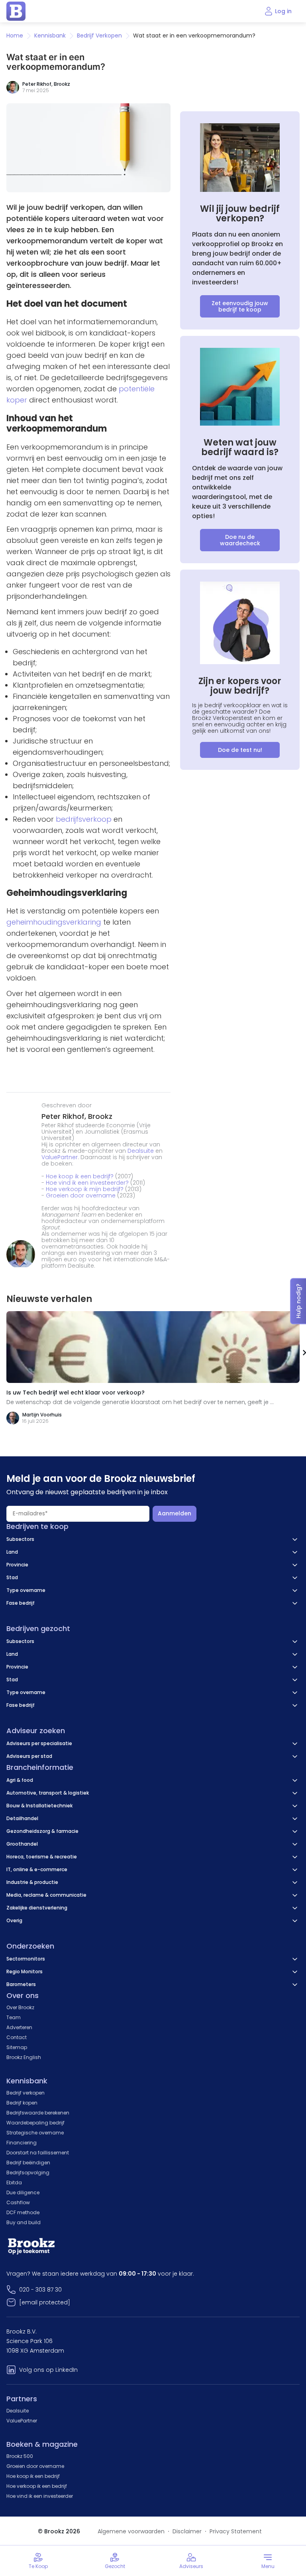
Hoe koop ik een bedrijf (33, 2476)
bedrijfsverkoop (84, 819)
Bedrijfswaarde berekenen (38, 2113)
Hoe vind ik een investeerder (40, 2496)
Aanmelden (175, 1513)
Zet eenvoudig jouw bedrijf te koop (240, 306)
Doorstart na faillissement (38, 2153)
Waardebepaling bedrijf (35, 2123)
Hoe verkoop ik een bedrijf (37, 2486)
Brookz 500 (20, 2456)
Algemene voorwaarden (131, 2531)
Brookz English (24, 2057)
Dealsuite (141, 1151)
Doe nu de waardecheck (240, 540)
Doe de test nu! (240, 750)
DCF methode (23, 2212)
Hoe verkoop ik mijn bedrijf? (85, 1189)
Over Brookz (20, 2007)
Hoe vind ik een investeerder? (87, 1183)
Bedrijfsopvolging (28, 2173)
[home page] (16, 11)
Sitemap (17, 2047)
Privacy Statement (236, 2531)
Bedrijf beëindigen (28, 2163)
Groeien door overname (81, 1195)
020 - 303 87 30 (40, 2290)
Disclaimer (187, 2531)
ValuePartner (60, 1157)
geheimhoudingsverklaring (54, 922)
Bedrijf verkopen (25, 2093)
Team (14, 2017)
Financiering (22, 2143)
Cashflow (18, 2202)
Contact (17, 2037)
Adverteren (19, 2027)
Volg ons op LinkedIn (48, 2370)
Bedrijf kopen (22, 2103)
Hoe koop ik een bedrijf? (80, 1176)
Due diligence (23, 2192)
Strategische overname (35, 2133)
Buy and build (24, 2222)
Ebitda (14, 2182)
